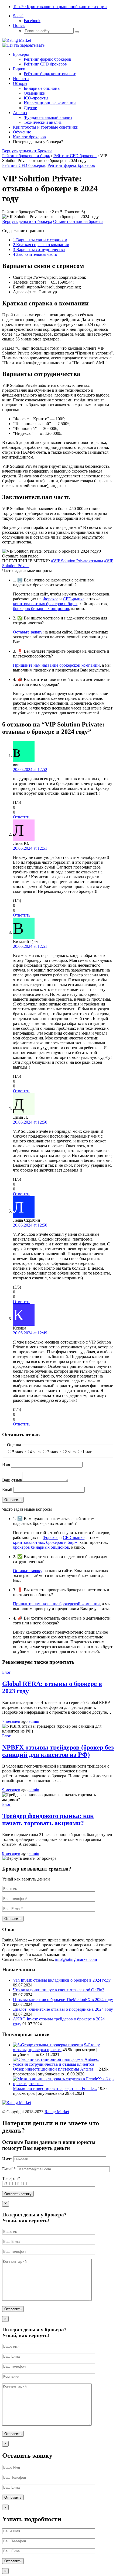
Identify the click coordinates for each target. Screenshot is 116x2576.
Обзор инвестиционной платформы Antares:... (55, 2069)
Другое (30, 108)
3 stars (53, 1452)
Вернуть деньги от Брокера (27, 151)
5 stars (18, 1452)
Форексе (50, 599)
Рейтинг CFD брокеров (45, 64)
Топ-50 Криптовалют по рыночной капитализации (60, 7)
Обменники (35, 93)
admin (34, 1721)
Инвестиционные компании (50, 103)
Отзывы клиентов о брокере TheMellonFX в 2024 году (63, 2000)
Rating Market (57, 2112)
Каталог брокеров (29, 137)
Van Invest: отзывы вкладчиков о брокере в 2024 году (62, 1980)
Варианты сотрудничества (39, 249)
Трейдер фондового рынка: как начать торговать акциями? (48, 1819)
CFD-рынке (74, 599)
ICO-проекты (36, 98)
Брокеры (21, 54)
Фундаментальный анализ (48, 117)
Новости (21, 79)
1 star (87, 1452)
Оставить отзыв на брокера (78, 221)
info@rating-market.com (76, 1959)
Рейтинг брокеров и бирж (26, 156)
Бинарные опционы (42, 88)
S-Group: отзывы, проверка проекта (56, 2047)
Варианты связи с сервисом (40, 240)
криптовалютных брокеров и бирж (45, 604)
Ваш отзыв (12, 1480)
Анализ (20, 113)
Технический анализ (43, 122)
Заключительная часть (35, 254)
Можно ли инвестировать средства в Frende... (55, 2088)
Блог (6, 1672)
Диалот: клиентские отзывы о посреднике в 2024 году (63, 2009)
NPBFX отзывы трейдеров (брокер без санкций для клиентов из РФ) (58, 1751)
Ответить (22, 817)
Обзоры (20, 83)
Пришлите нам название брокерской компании (56, 665)
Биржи (19, 69)
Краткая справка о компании (41, 245)
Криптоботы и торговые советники (46, 127)
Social (18, 16)
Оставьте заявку (28, 632)
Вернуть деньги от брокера (27, 221)
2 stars (70, 1452)
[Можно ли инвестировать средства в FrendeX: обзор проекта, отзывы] (63, 2084)
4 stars (35, 1452)
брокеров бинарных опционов (41, 609)
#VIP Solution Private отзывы (77, 561)
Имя (6, 1464)
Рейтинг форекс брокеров (47, 59)
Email (7, 1490)
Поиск (19, 25)
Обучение (22, 132)
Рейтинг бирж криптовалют (50, 74)
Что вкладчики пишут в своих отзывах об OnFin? (59, 1990)
